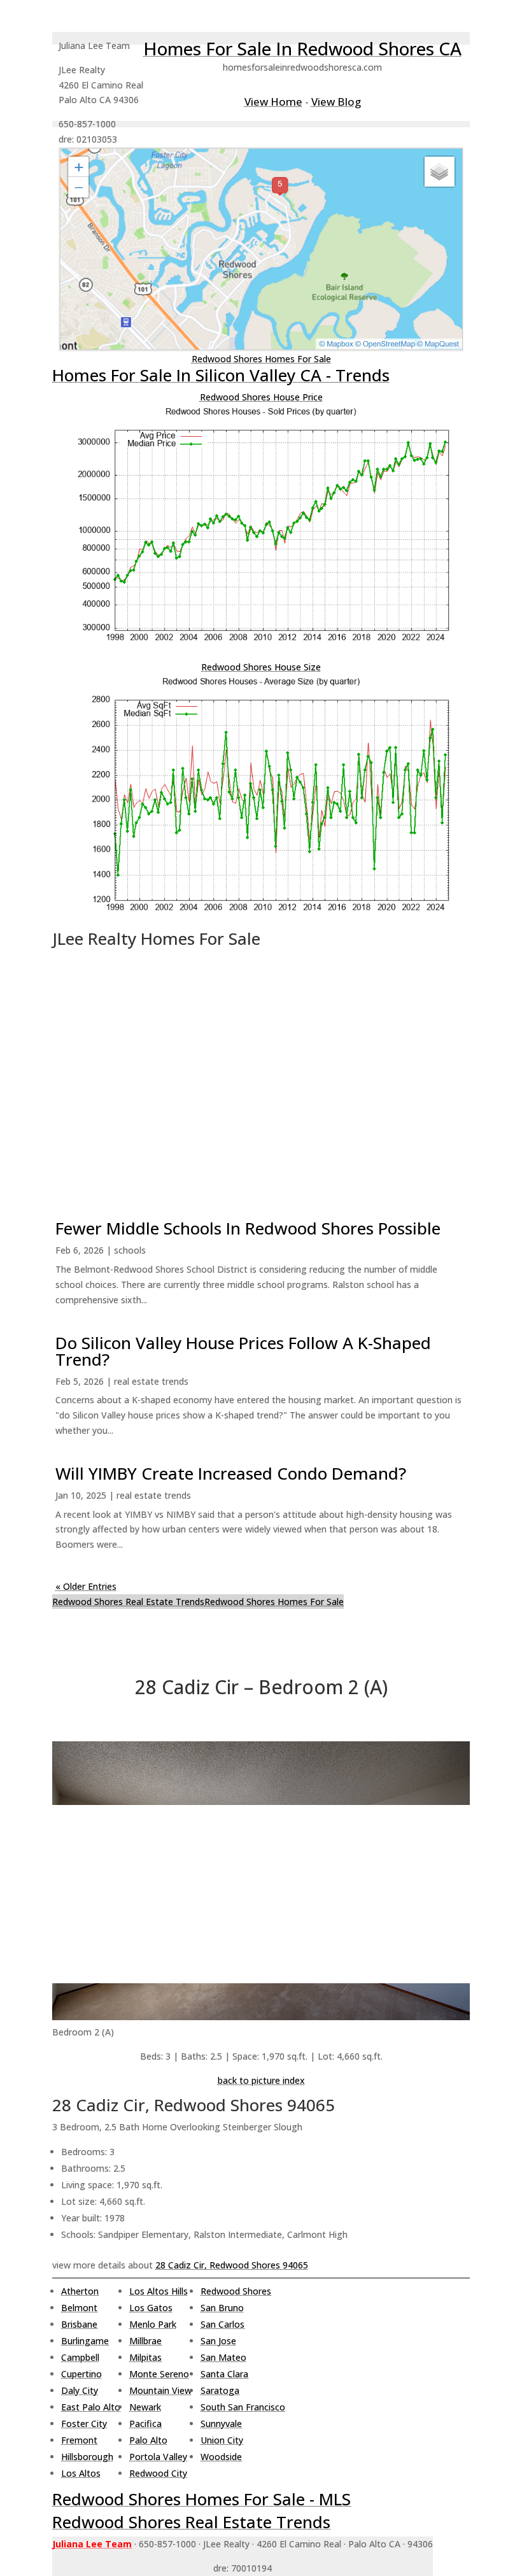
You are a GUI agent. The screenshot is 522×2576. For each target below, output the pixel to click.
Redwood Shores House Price (261, 397)
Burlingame (85, 2341)
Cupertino (81, 2374)
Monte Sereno (159, 2374)
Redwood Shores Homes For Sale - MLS (201, 2499)
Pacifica (145, 2424)
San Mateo (223, 2357)
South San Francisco (243, 2407)
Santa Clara (224, 2374)
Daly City (80, 2390)
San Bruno (222, 2308)
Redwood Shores (236, 2291)
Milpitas (145, 2357)
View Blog (336, 102)
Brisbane (79, 2324)
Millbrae (145, 2341)
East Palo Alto (91, 2407)
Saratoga (220, 2390)
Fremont (79, 2440)
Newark (145, 2407)
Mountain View (160, 2390)
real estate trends (151, 1381)
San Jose (218, 2341)
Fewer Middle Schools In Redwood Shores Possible (248, 1228)
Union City (222, 2440)
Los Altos (81, 2473)
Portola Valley (158, 2457)
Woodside (221, 2457)
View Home (273, 102)
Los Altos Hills (159, 2291)
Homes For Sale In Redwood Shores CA (302, 48)
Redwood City (158, 2473)
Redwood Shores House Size (261, 667)
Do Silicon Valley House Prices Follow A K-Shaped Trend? (243, 1351)
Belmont (79, 2308)
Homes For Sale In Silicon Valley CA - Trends (221, 375)
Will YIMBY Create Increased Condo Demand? (231, 1473)
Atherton (80, 2291)
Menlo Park (153, 2324)
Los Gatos (151, 2308)
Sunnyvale (221, 2424)
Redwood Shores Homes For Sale (261, 359)
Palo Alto (148, 2440)
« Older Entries (86, 1586)
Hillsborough (87, 2457)
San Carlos (222, 2324)
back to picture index (261, 2080)
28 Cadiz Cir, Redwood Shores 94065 (232, 2265)
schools (130, 1250)
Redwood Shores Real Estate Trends (128, 1602)
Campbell (80, 2357)
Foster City (84, 2424)
